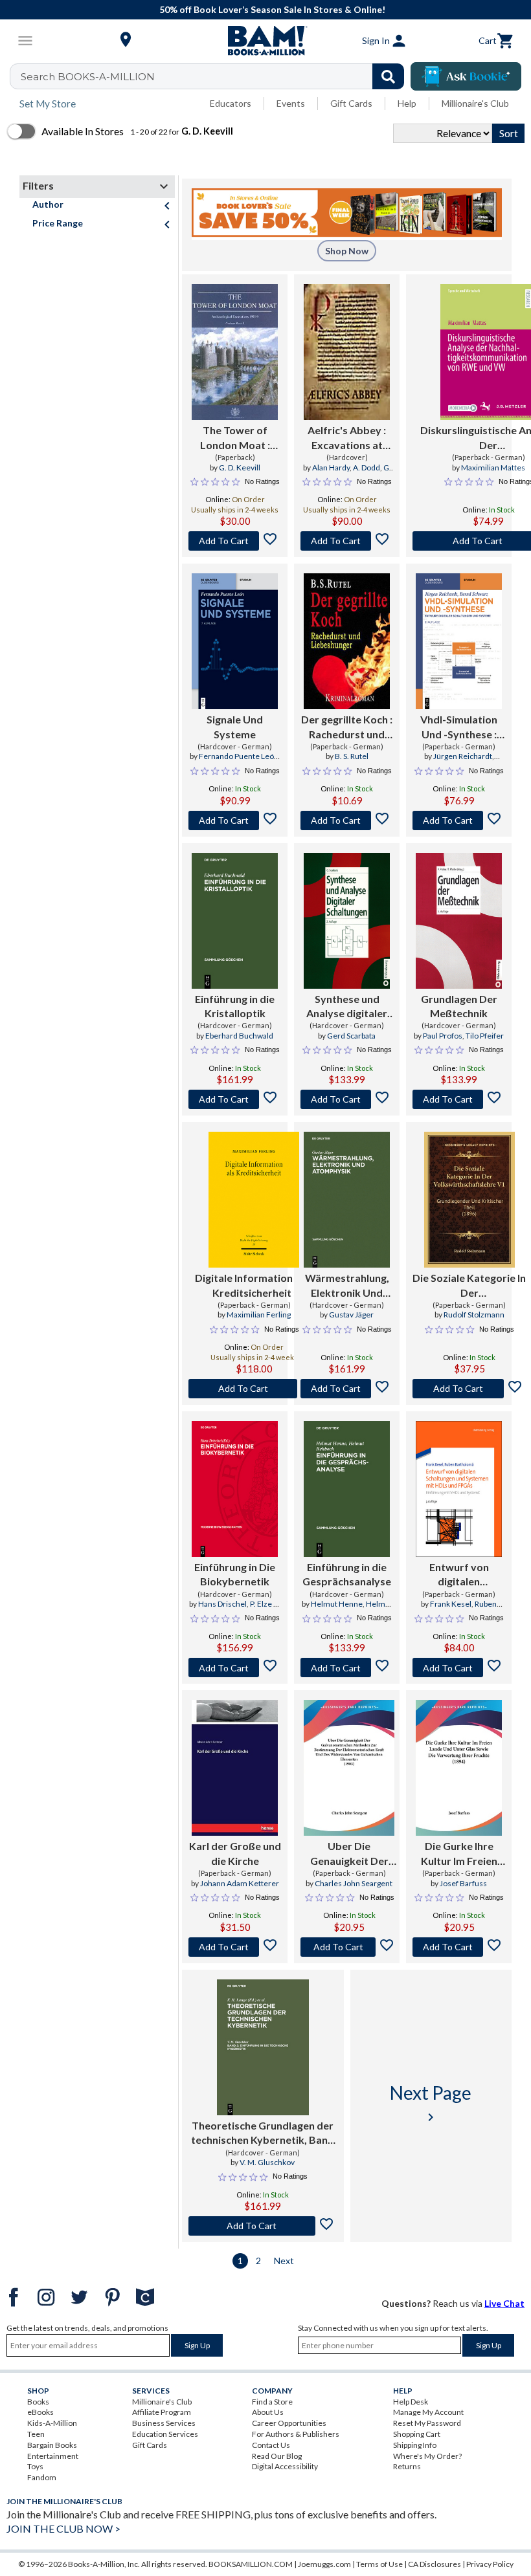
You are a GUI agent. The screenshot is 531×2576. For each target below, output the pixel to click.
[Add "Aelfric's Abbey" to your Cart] (347, 541)
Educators (231, 103)
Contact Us (271, 2445)
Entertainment (53, 2456)
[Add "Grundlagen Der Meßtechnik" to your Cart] (459, 1099)
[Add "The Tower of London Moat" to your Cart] (235, 541)
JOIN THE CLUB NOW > (63, 2528)
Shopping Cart (417, 2434)
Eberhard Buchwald (239, 1036)
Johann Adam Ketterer (240, 1883)
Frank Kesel (451, 1604)
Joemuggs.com (324, 2564)
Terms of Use (379, 2564)
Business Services (164, 2423)
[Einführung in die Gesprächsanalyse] (347, 1489)
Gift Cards (351, 103)
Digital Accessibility (285, 2466)
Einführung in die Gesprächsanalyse (347, 1574)
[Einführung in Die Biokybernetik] (235, 1489)
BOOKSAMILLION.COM (251, 2564)
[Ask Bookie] (466, 76)
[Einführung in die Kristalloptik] (235, 921)
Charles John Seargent (354, 1883)
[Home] (265, 41)
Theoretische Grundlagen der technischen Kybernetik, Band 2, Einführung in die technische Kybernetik (263, 2133)
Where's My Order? (427, 2456)
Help (407, 103)
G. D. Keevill (240, 468)
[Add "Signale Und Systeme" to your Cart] (235, 820)
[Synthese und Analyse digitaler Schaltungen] (347, 921)
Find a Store (272, 2402)
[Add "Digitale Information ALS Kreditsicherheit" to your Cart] (254, 1389)
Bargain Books (52, 2445)
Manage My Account (428, 2412)
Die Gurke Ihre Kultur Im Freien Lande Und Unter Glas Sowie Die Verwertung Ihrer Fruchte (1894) (459, 1854)
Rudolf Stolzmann (474, 1315)
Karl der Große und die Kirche (235, 1853)
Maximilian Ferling (259, 1315)
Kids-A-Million (52, 2423)
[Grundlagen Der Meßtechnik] (459, 921)
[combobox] (215, 76)
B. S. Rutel (352, 756)
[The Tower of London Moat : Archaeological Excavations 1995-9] (235, 352)
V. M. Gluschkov (267, 2162)
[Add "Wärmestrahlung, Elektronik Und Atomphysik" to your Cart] (347, 1389)
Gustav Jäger (351, 1315)
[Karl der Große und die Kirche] (235, 1768)
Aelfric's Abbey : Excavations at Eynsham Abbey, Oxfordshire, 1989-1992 (347, 438)
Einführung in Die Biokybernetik (235, 1574)
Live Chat (504, 2303)
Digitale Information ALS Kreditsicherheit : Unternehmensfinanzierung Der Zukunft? (254, 1286)
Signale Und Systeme (235, 726)
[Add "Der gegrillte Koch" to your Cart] (347, 820)
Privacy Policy (490, 2564)
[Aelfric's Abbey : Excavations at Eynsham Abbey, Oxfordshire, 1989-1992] (347, 352)
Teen (36, 2434)
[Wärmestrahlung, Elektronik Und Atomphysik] (347, 1200)
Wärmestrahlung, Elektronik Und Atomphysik (347, 1286)
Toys (35, 2466)
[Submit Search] (388, 76)
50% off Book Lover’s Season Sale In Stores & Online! (272, 9)
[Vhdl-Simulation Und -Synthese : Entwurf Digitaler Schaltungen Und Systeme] (459, 641)
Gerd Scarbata (351, 1036)
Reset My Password (427, 2423)
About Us (268, 2412)
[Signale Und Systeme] (235, 641)
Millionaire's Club (475, 103)
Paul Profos (443, 1036)
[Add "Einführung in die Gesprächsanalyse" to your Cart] (347, 1668)
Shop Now (347, 251)
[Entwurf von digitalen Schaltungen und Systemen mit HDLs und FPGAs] (459, 1489)
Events (291, 103)
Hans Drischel (222, 1604)
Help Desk (411, 2402)
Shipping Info (415, 2445)
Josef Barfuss (463, 1883)
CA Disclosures (435, 2564)
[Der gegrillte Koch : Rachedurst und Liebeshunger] (347, 641)
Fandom (42, 2477)
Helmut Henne (337, 1604)
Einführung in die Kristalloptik (235, 1006)
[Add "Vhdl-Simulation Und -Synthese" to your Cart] (459, 820)
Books (38, 2402)
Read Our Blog (277, 2456)
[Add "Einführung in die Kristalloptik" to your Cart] (235, 1099)
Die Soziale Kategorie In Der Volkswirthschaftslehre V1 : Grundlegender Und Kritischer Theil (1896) (469, 1286)
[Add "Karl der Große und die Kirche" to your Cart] (235, 1947)
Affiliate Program (162, 2412)
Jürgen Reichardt (463, 756)
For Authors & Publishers (296, 2434)
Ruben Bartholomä (468, 1609)
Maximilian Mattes (493, 468)
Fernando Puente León (239, 756)
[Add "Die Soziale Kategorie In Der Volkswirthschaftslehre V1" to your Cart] (469, 1389)
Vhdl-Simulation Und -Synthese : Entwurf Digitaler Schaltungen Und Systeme (459, 727)
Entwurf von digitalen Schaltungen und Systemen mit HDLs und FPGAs (459, 1575)
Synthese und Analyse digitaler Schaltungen (347, 1007)
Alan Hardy (331, 468)
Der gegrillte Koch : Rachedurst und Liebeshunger (347, 727)
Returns (407, 2466)
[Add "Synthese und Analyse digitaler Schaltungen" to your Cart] (347, 1099)
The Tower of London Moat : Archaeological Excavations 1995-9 (235, 438)
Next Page (431, 2103)
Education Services (165, 2434)
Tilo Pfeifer (485, 1036)
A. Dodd (367, 468)
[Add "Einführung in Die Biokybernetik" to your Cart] (235, 1668)
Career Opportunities (289, 2423)
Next (284, 2261)
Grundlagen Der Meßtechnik (459, 1006)
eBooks (40, 2412)
